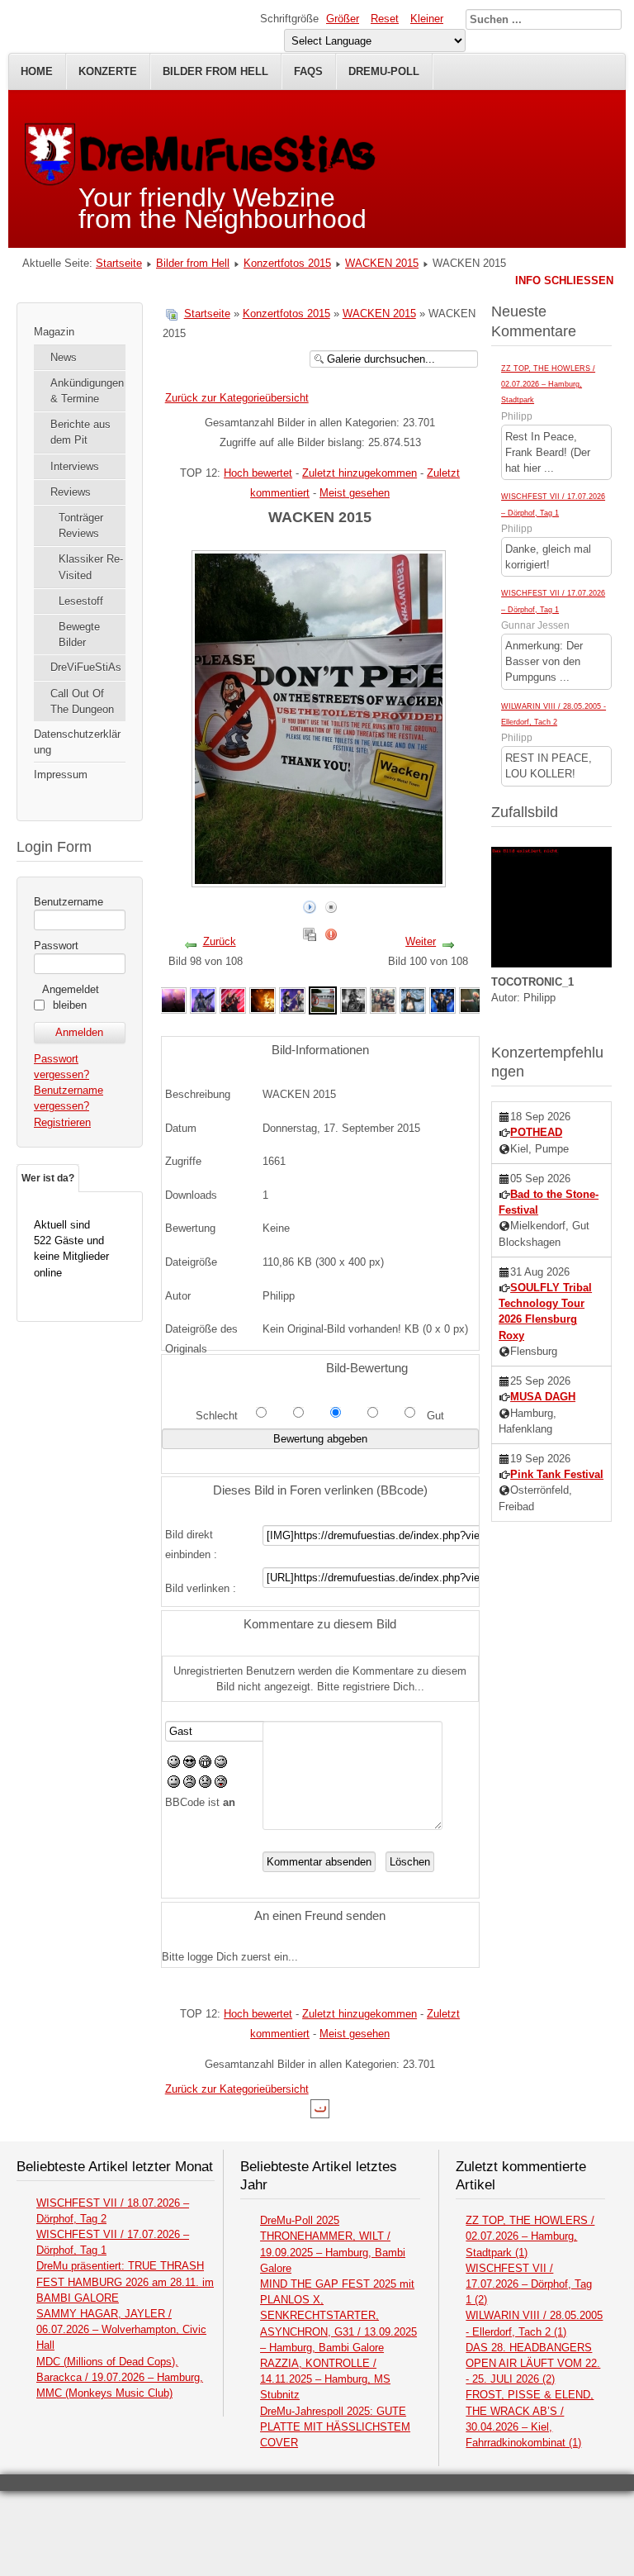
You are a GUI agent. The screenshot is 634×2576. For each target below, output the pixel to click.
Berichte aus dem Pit (80, 432)
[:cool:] (189, 1764)
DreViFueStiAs (86, 667)
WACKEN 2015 (382, 263)
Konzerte (108, 71)
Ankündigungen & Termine (87, 391)
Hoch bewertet (258, 473)
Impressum (61, 775)
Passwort (56, 946)
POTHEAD (536, 1132)
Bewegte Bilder (79, 634)
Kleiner (427, 19)
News (64, 357)
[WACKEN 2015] (203, 999)
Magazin (54, 332)
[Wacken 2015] (173, 999)
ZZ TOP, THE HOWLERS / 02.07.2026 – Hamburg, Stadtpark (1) (530, 2236)
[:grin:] (205, 1764)
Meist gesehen (355, 493)
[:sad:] (205, 1784)
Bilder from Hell (215, 71)
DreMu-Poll (384, 71)
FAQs (308, 71)
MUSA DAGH (543, 1397)
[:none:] (174, 1784)
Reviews (71, 492)
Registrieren (62, 1122)
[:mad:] (189, 1784)
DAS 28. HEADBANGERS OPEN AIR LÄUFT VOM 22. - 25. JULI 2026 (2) (533, 2363)
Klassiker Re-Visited (91, 567)
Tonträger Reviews (81, 525)
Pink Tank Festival (557, 1474)
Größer (343, 19)
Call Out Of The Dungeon (82, 701)
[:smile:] (174, 1764)
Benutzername (69, 902)
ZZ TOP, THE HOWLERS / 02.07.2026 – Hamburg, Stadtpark (548, 384)
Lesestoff (81, 601)
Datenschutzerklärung (77, 742)
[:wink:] (221, 1764)
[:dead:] (221, 1784)
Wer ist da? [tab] (48, 1178)
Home (37, 71)
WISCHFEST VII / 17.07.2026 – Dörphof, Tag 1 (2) (529, 2284)
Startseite (119, 263)
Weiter (421, 941)
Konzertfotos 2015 (287, 263)
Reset (385, 19)
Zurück (220, 941)
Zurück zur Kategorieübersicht (237, 398)
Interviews (75, 466)
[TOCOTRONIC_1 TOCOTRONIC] (551, 964)
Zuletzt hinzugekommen (360, 473)
